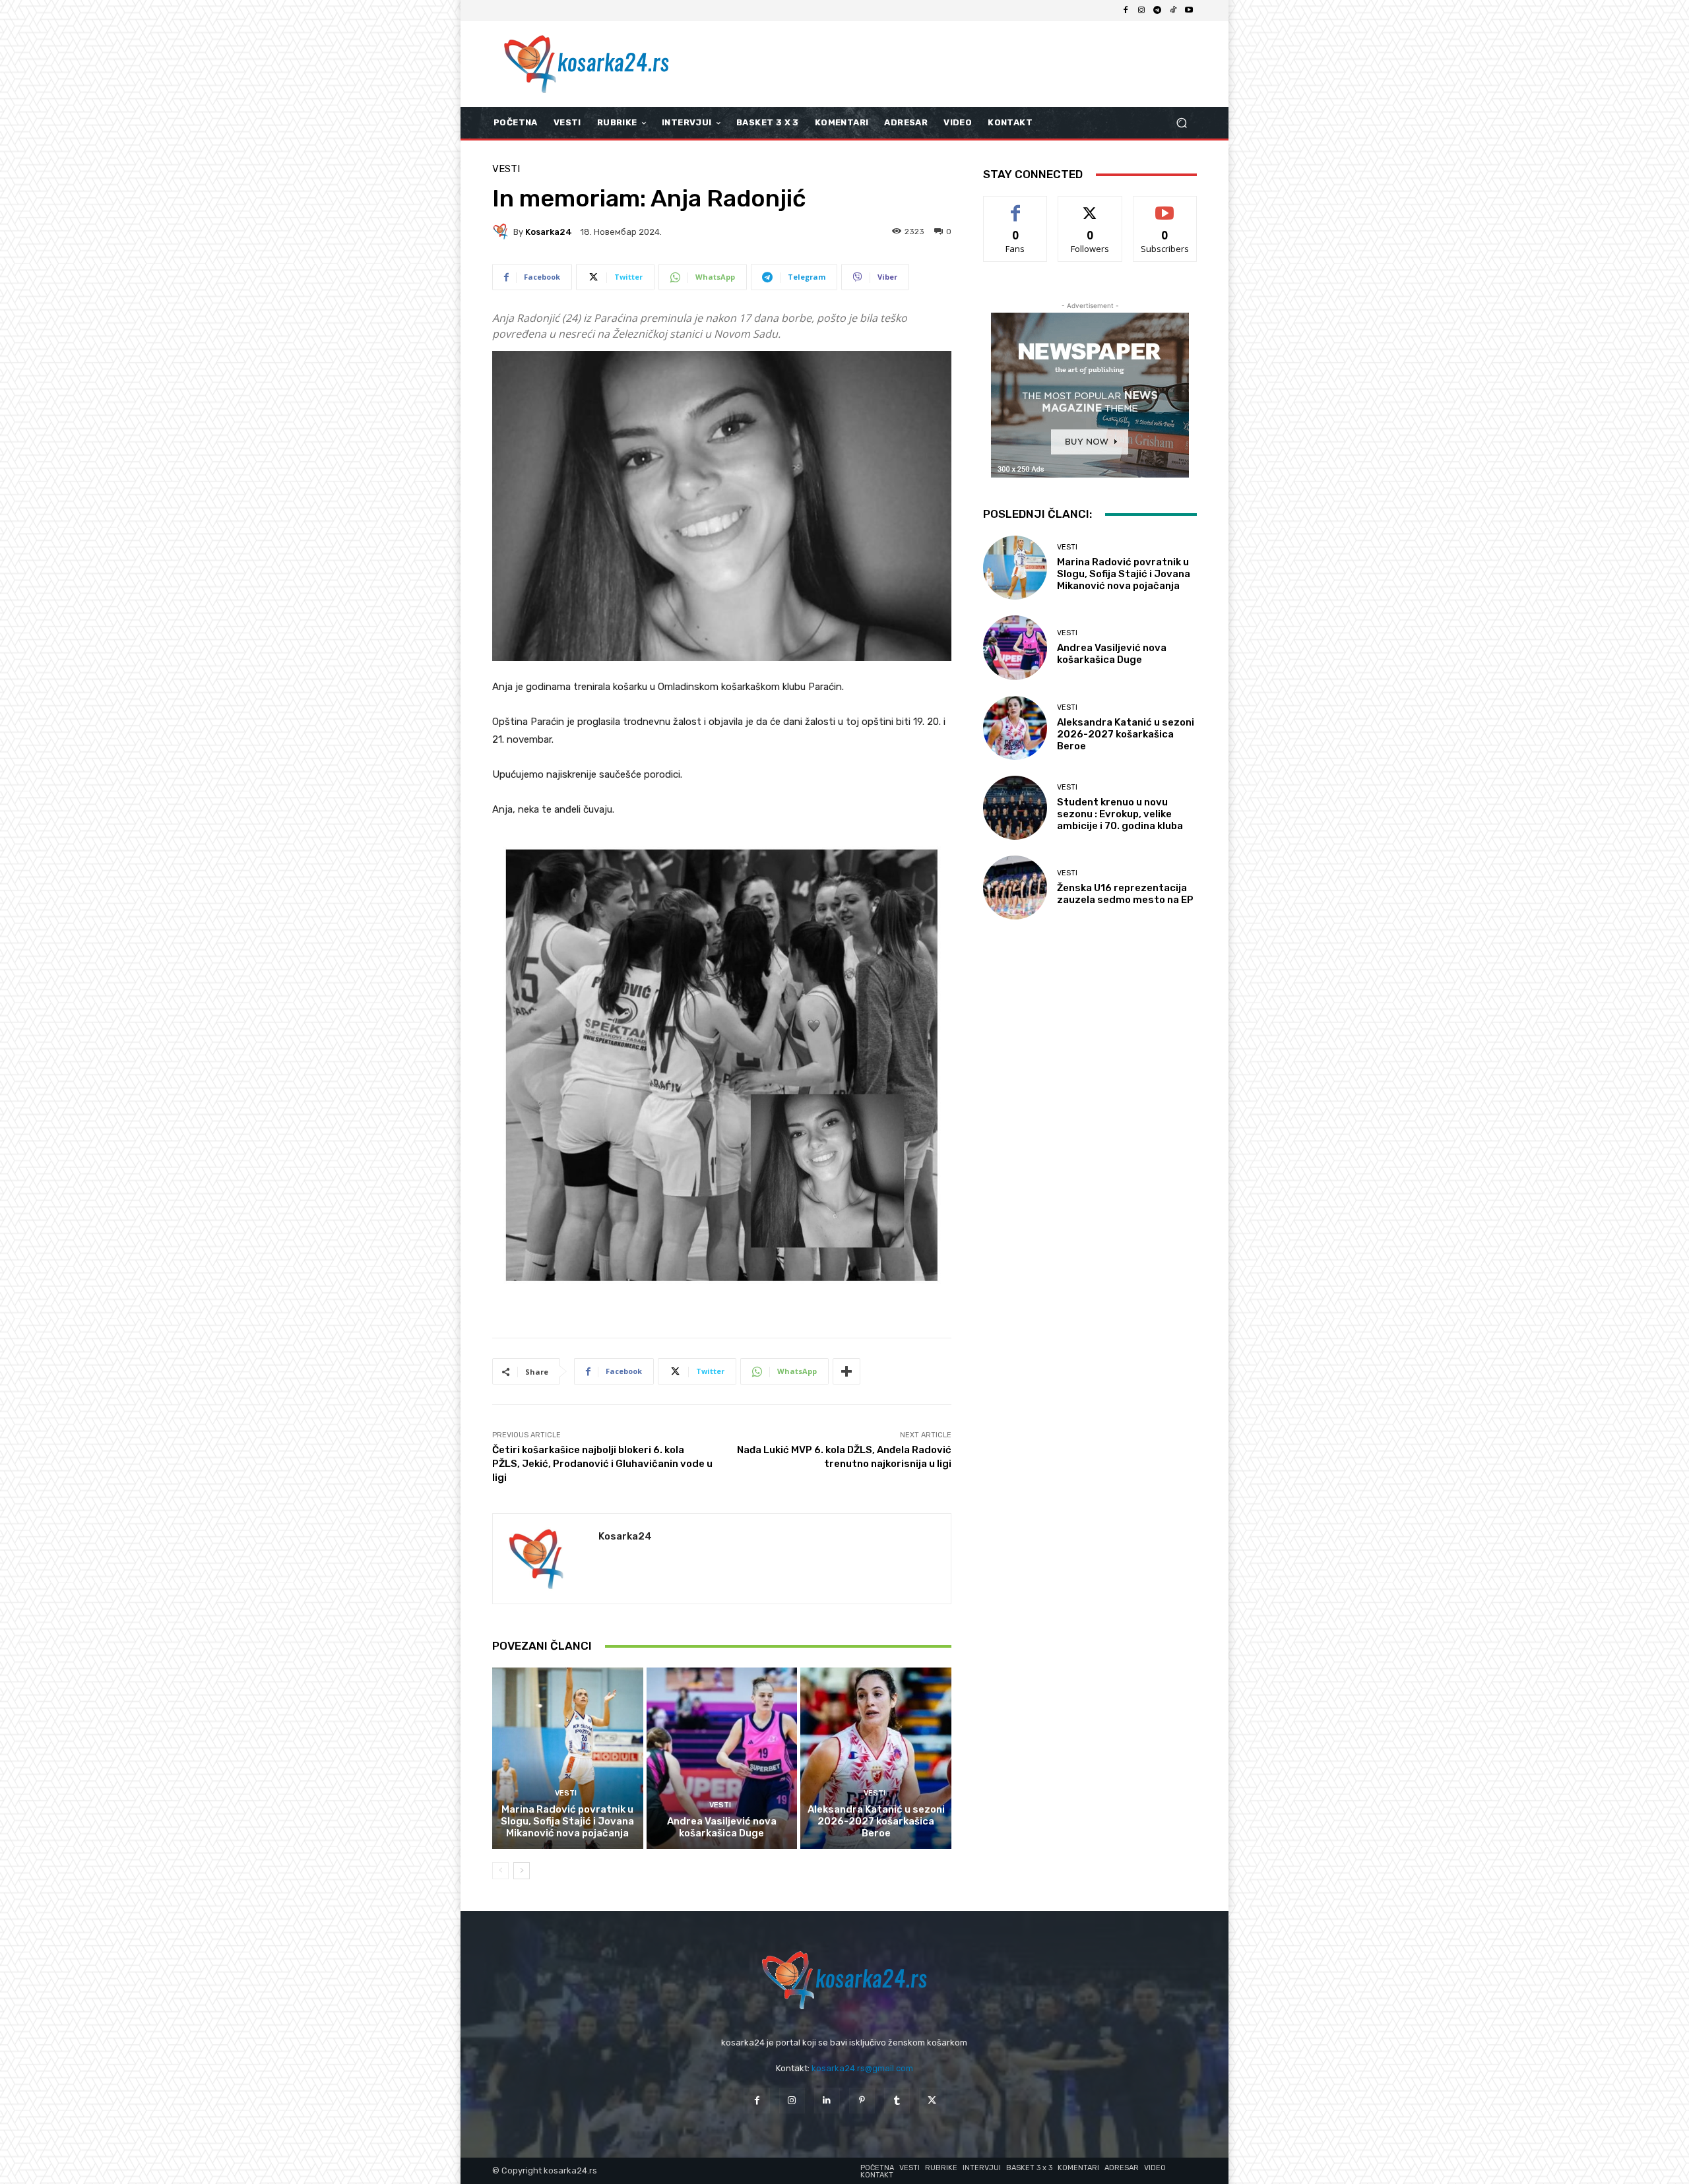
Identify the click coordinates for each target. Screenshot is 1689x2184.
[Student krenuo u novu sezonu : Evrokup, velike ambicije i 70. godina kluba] (1015, 808)
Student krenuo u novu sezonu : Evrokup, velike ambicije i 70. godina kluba (1120, 814)
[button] (1181, 123)
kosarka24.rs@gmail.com (862, 2068)
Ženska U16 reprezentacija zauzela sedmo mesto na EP (1125, 894)
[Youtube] (1189, 11)
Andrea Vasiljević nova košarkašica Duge (722, 1827)
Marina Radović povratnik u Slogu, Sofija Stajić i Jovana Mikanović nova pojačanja (567, 1821)
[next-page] (522, 1871)
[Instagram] (1141, 11)
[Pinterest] (862, 2101)
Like (1016, 206)
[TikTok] (1173, 11)
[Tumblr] (897, 2101)
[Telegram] (1157, 11)
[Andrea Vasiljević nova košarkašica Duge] (722, 1758)
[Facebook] (1126, 11)
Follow (1090, 206)
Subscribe (1165, 206)
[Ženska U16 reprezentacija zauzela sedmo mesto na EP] (1015, 888)
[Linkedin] (827, 2101)
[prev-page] (500, 1871)
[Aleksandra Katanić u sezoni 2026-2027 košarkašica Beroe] (876, 1758)
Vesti (506, 169)
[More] (846, 1371)
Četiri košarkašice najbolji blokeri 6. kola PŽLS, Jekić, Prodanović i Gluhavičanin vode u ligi (602, 1464)
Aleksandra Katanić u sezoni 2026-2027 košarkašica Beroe (876, 1821)
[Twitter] (932, 2101)
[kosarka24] (503, 232)
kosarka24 (549, 232)
